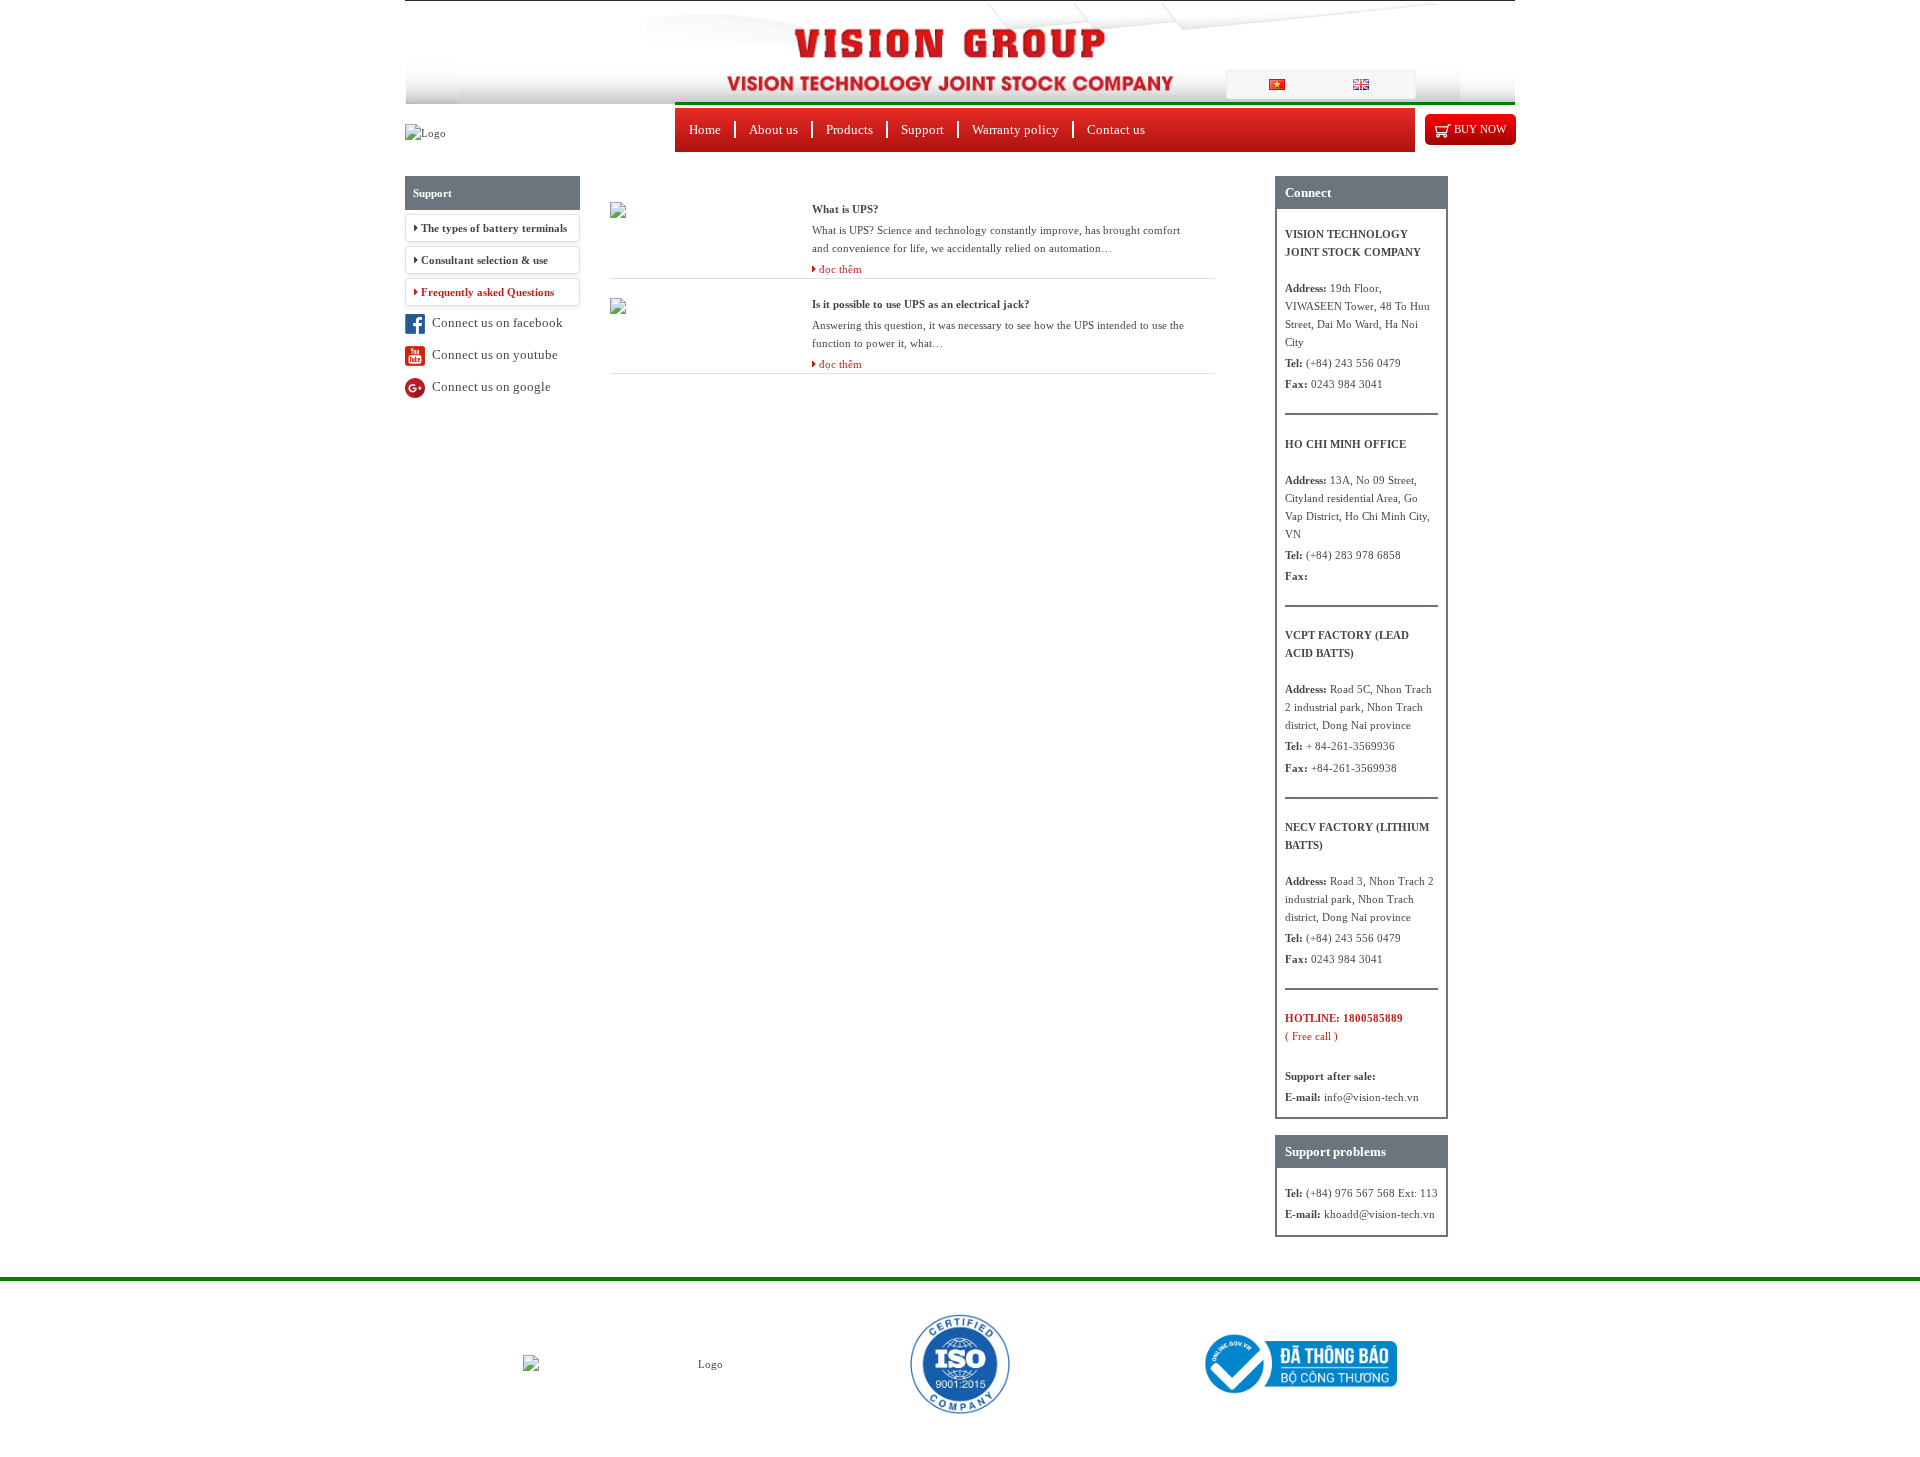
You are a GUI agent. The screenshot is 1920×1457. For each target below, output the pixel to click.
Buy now (1478, 129)
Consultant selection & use (483, 260)
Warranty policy (1015, 129)
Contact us (1116, 129)
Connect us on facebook (494, 322)
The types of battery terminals (492, 228)
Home (705, 129)
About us (773, 129)
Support (922, 129)
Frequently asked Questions (486, 292)
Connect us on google (488, 386)
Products (849, 129)
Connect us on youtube (491, 354)
